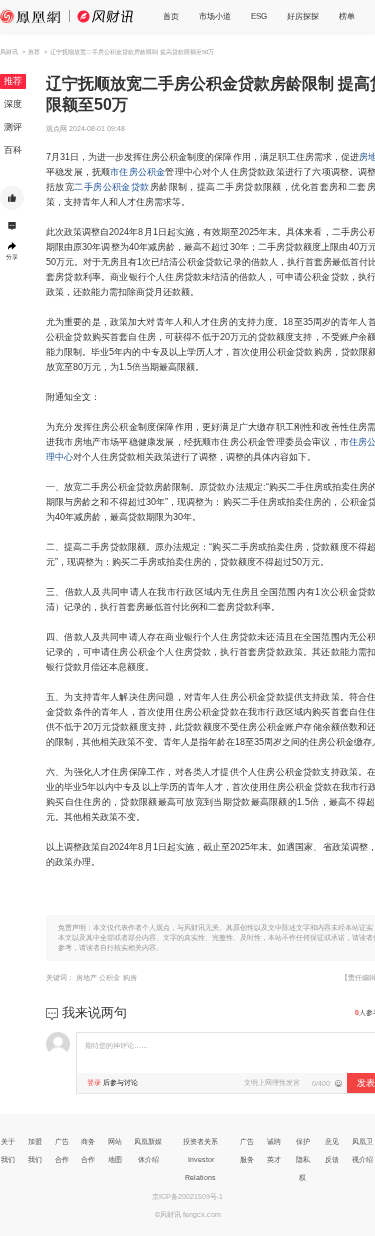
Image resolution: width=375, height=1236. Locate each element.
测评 (13, 127)
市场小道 (215, 16)
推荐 (13, 81)
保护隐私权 (303, 1159)
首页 (171, 16)
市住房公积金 (137, 172)
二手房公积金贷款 (111, 187)
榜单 (347, 16)
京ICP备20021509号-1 (187, 1196)
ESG (259, 16)
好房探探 (303, 16)
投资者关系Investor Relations (200, 1159)
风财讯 (9, 52)
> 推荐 (31, 52)
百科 (13, 150)
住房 (358, 442)
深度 (13, 104)
